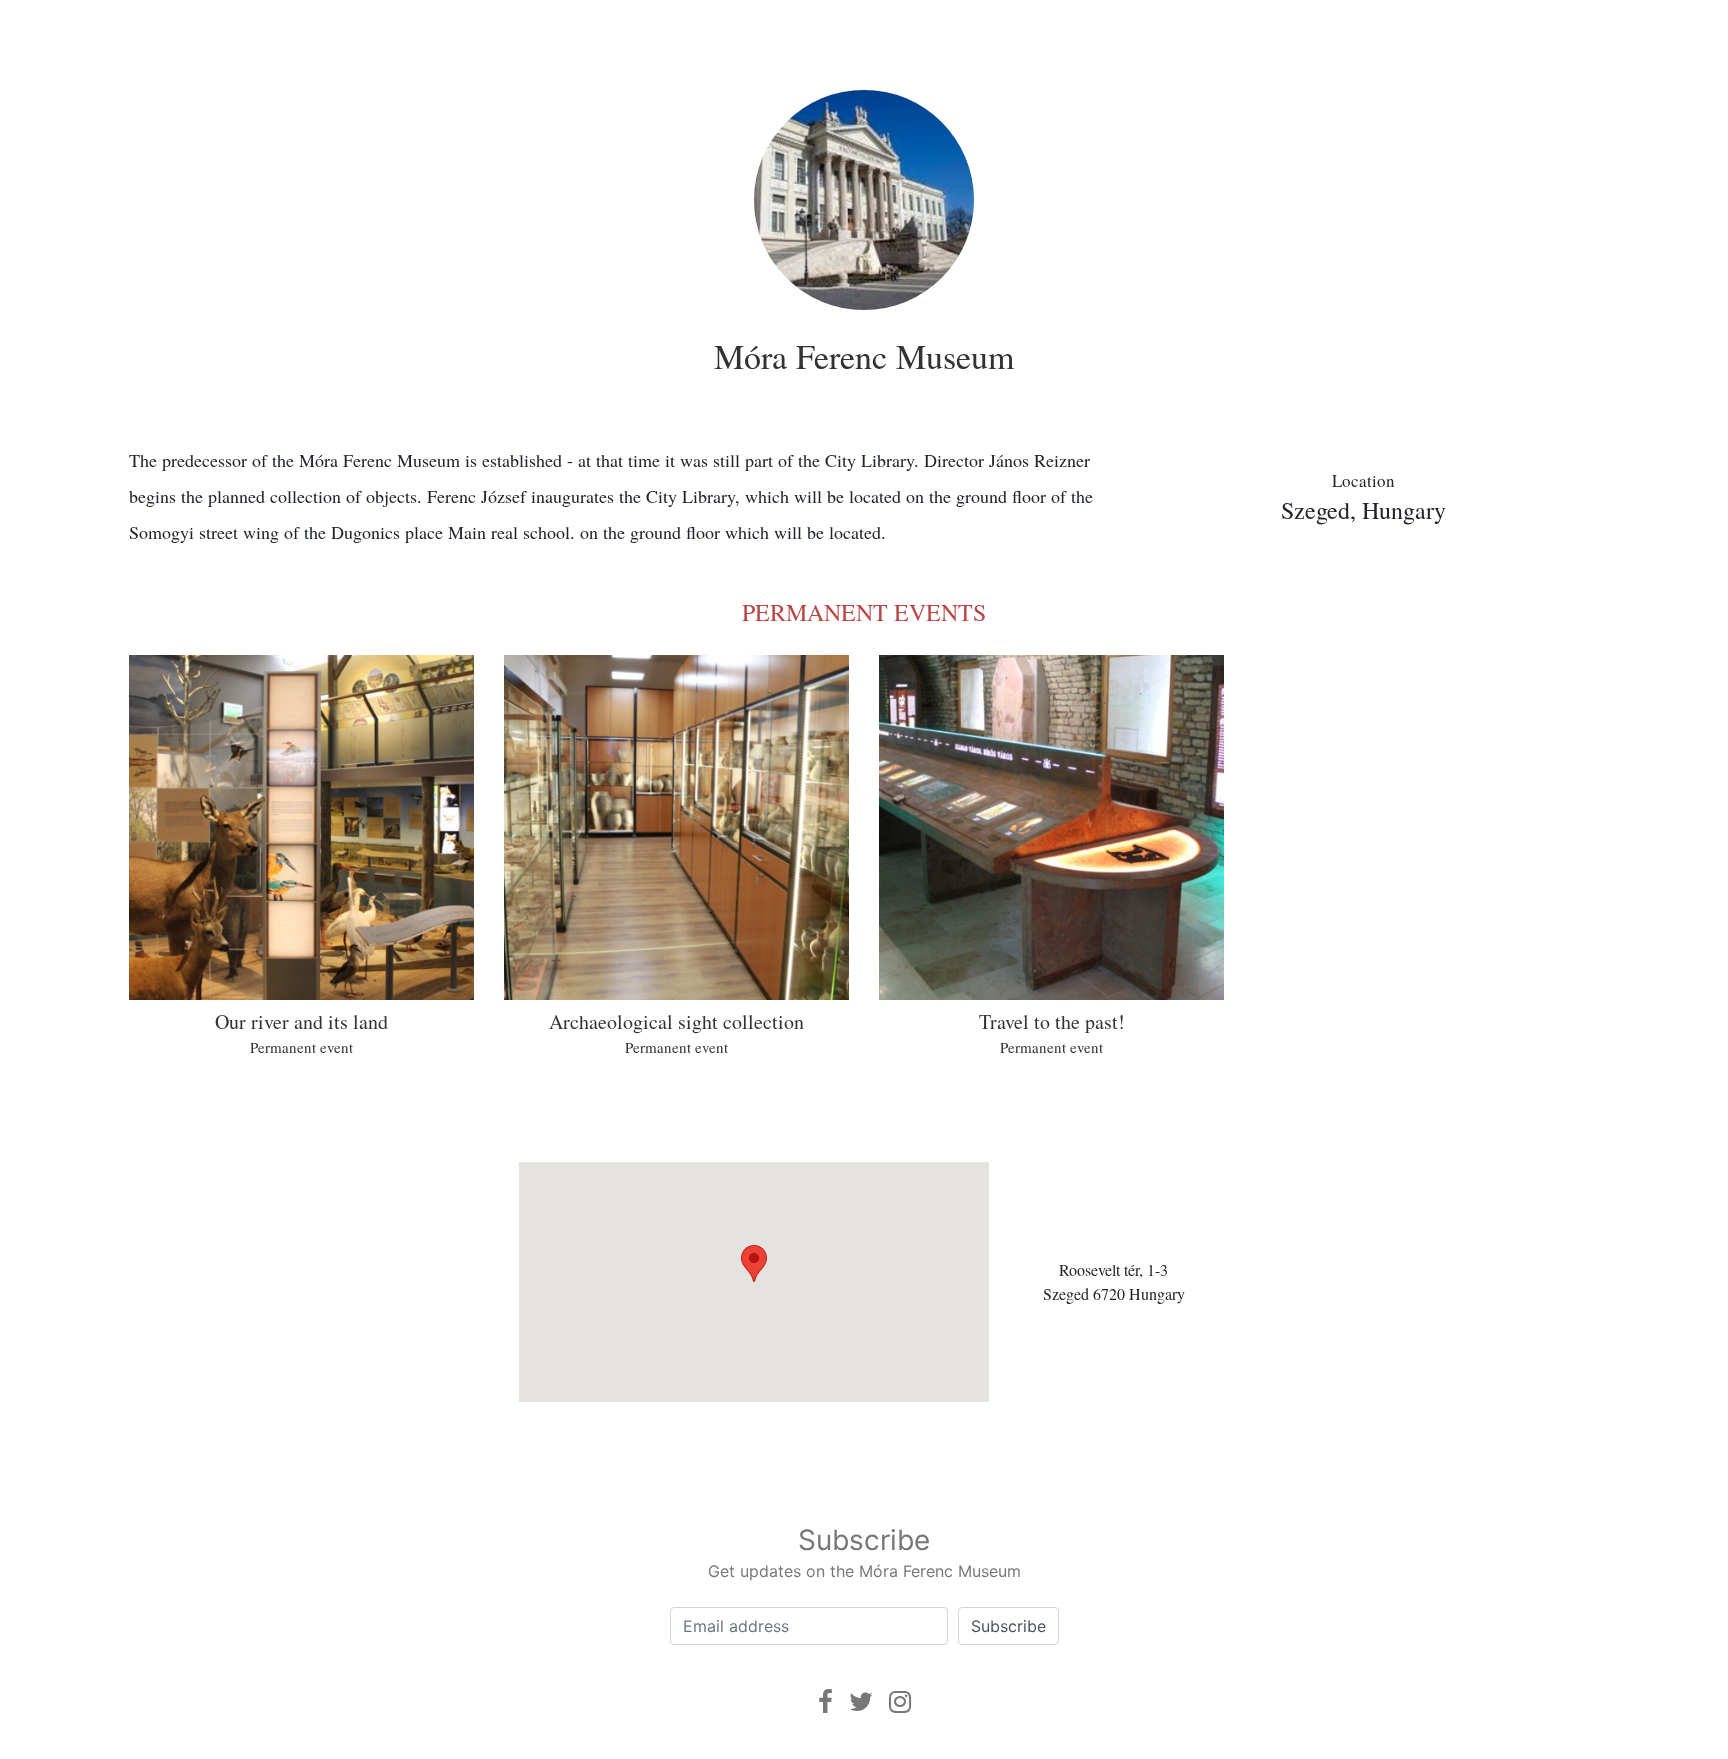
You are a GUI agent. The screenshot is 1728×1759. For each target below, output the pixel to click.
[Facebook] (825, 1701)
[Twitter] (861, 1701)
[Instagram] (900, 1701)
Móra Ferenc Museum (864, 356)
